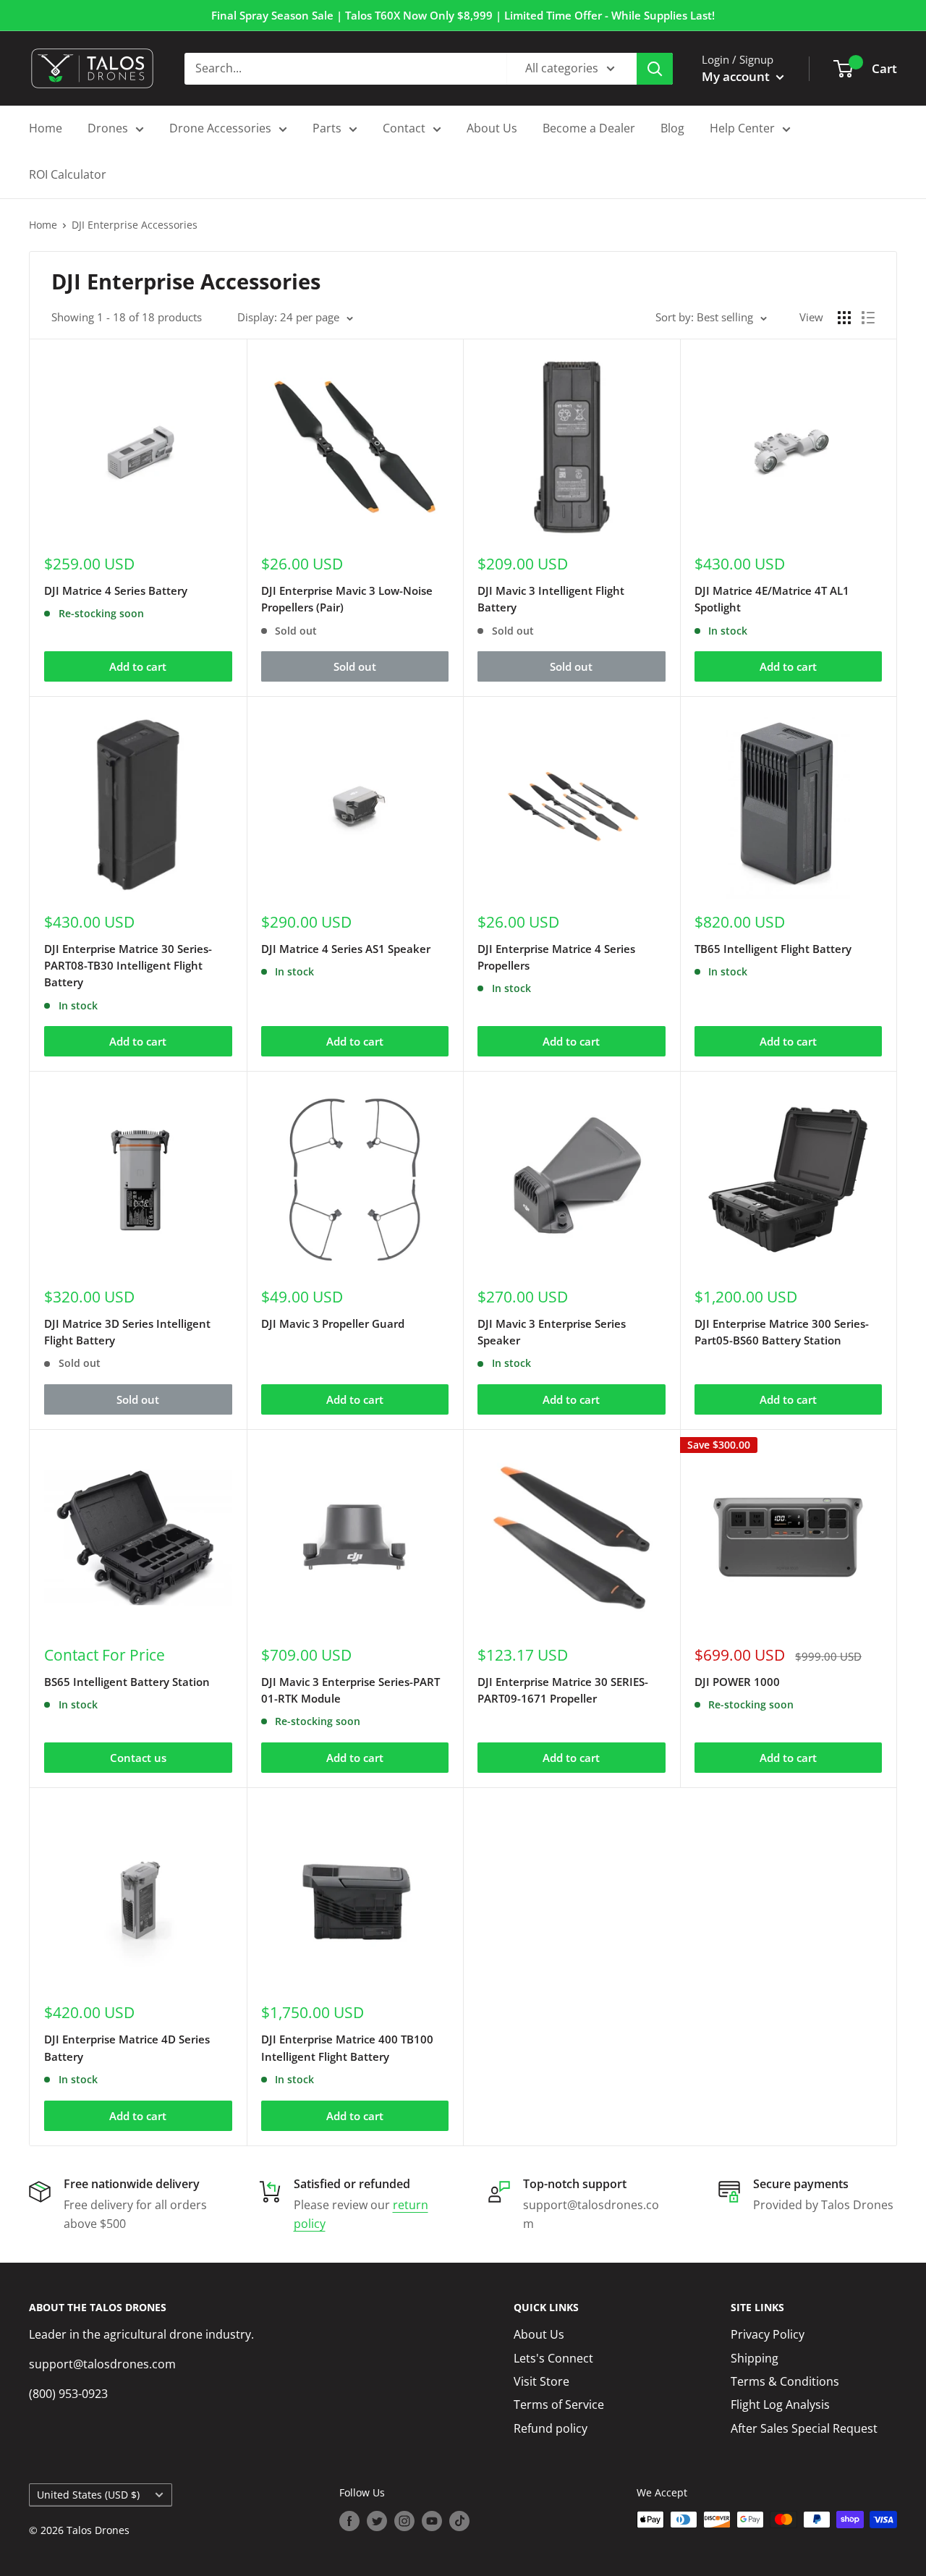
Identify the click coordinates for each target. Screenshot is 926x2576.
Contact (404, 128)
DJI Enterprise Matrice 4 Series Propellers (556, 957)
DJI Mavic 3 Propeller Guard (333, 1323)
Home (46, 128)
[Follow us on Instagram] (404, 2521)
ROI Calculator (68, 174)
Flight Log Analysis (780, 2405)
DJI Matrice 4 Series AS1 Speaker (346, 949)
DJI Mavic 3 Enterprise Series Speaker (552, 1332)
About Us (492, 128)
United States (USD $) (88, 2495)
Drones (108, 128)
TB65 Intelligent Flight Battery (773, 949)
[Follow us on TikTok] (459, 2521)
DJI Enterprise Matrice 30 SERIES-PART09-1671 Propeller (563, 1690)
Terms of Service (559, 2405)
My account (737, 76)
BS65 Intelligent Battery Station (127, 1682)
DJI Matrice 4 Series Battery (116, 590)
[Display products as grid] (844, 318)
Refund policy (551, 2428)
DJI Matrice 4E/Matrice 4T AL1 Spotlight (772, 599)
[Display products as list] (868, 318)
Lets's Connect (553, 2358)
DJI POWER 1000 (737, 1682)
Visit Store (541, 2381)
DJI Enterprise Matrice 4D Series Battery (127, 2047)
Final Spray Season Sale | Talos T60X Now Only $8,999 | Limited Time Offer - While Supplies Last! (463, 15)
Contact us (138, 1758)
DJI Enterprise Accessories (135, 225)
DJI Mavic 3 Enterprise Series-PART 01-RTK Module (351, 1690)
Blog (672, 128)
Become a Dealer (589, 128)
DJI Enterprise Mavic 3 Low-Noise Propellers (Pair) (347, 599)
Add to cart (138, 666)
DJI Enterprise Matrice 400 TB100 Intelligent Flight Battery (347, 2047)
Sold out (355, 666)
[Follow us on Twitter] (377, 2521)
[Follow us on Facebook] (349, 2521)
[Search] (655, 69)
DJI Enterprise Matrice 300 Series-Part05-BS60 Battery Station (782, 1332)
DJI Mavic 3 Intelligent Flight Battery (551, 599)
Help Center (742, 128)
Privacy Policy (768, 2334)
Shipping (755, 2358)
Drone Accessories (220, 128)
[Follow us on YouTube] (432, 2521)
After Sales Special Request (804, 2428)
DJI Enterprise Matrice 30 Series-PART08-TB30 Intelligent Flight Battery (128, 966)
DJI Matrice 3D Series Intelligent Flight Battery (127, 1332)
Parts (327, 128)
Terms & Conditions (785, 2381)
